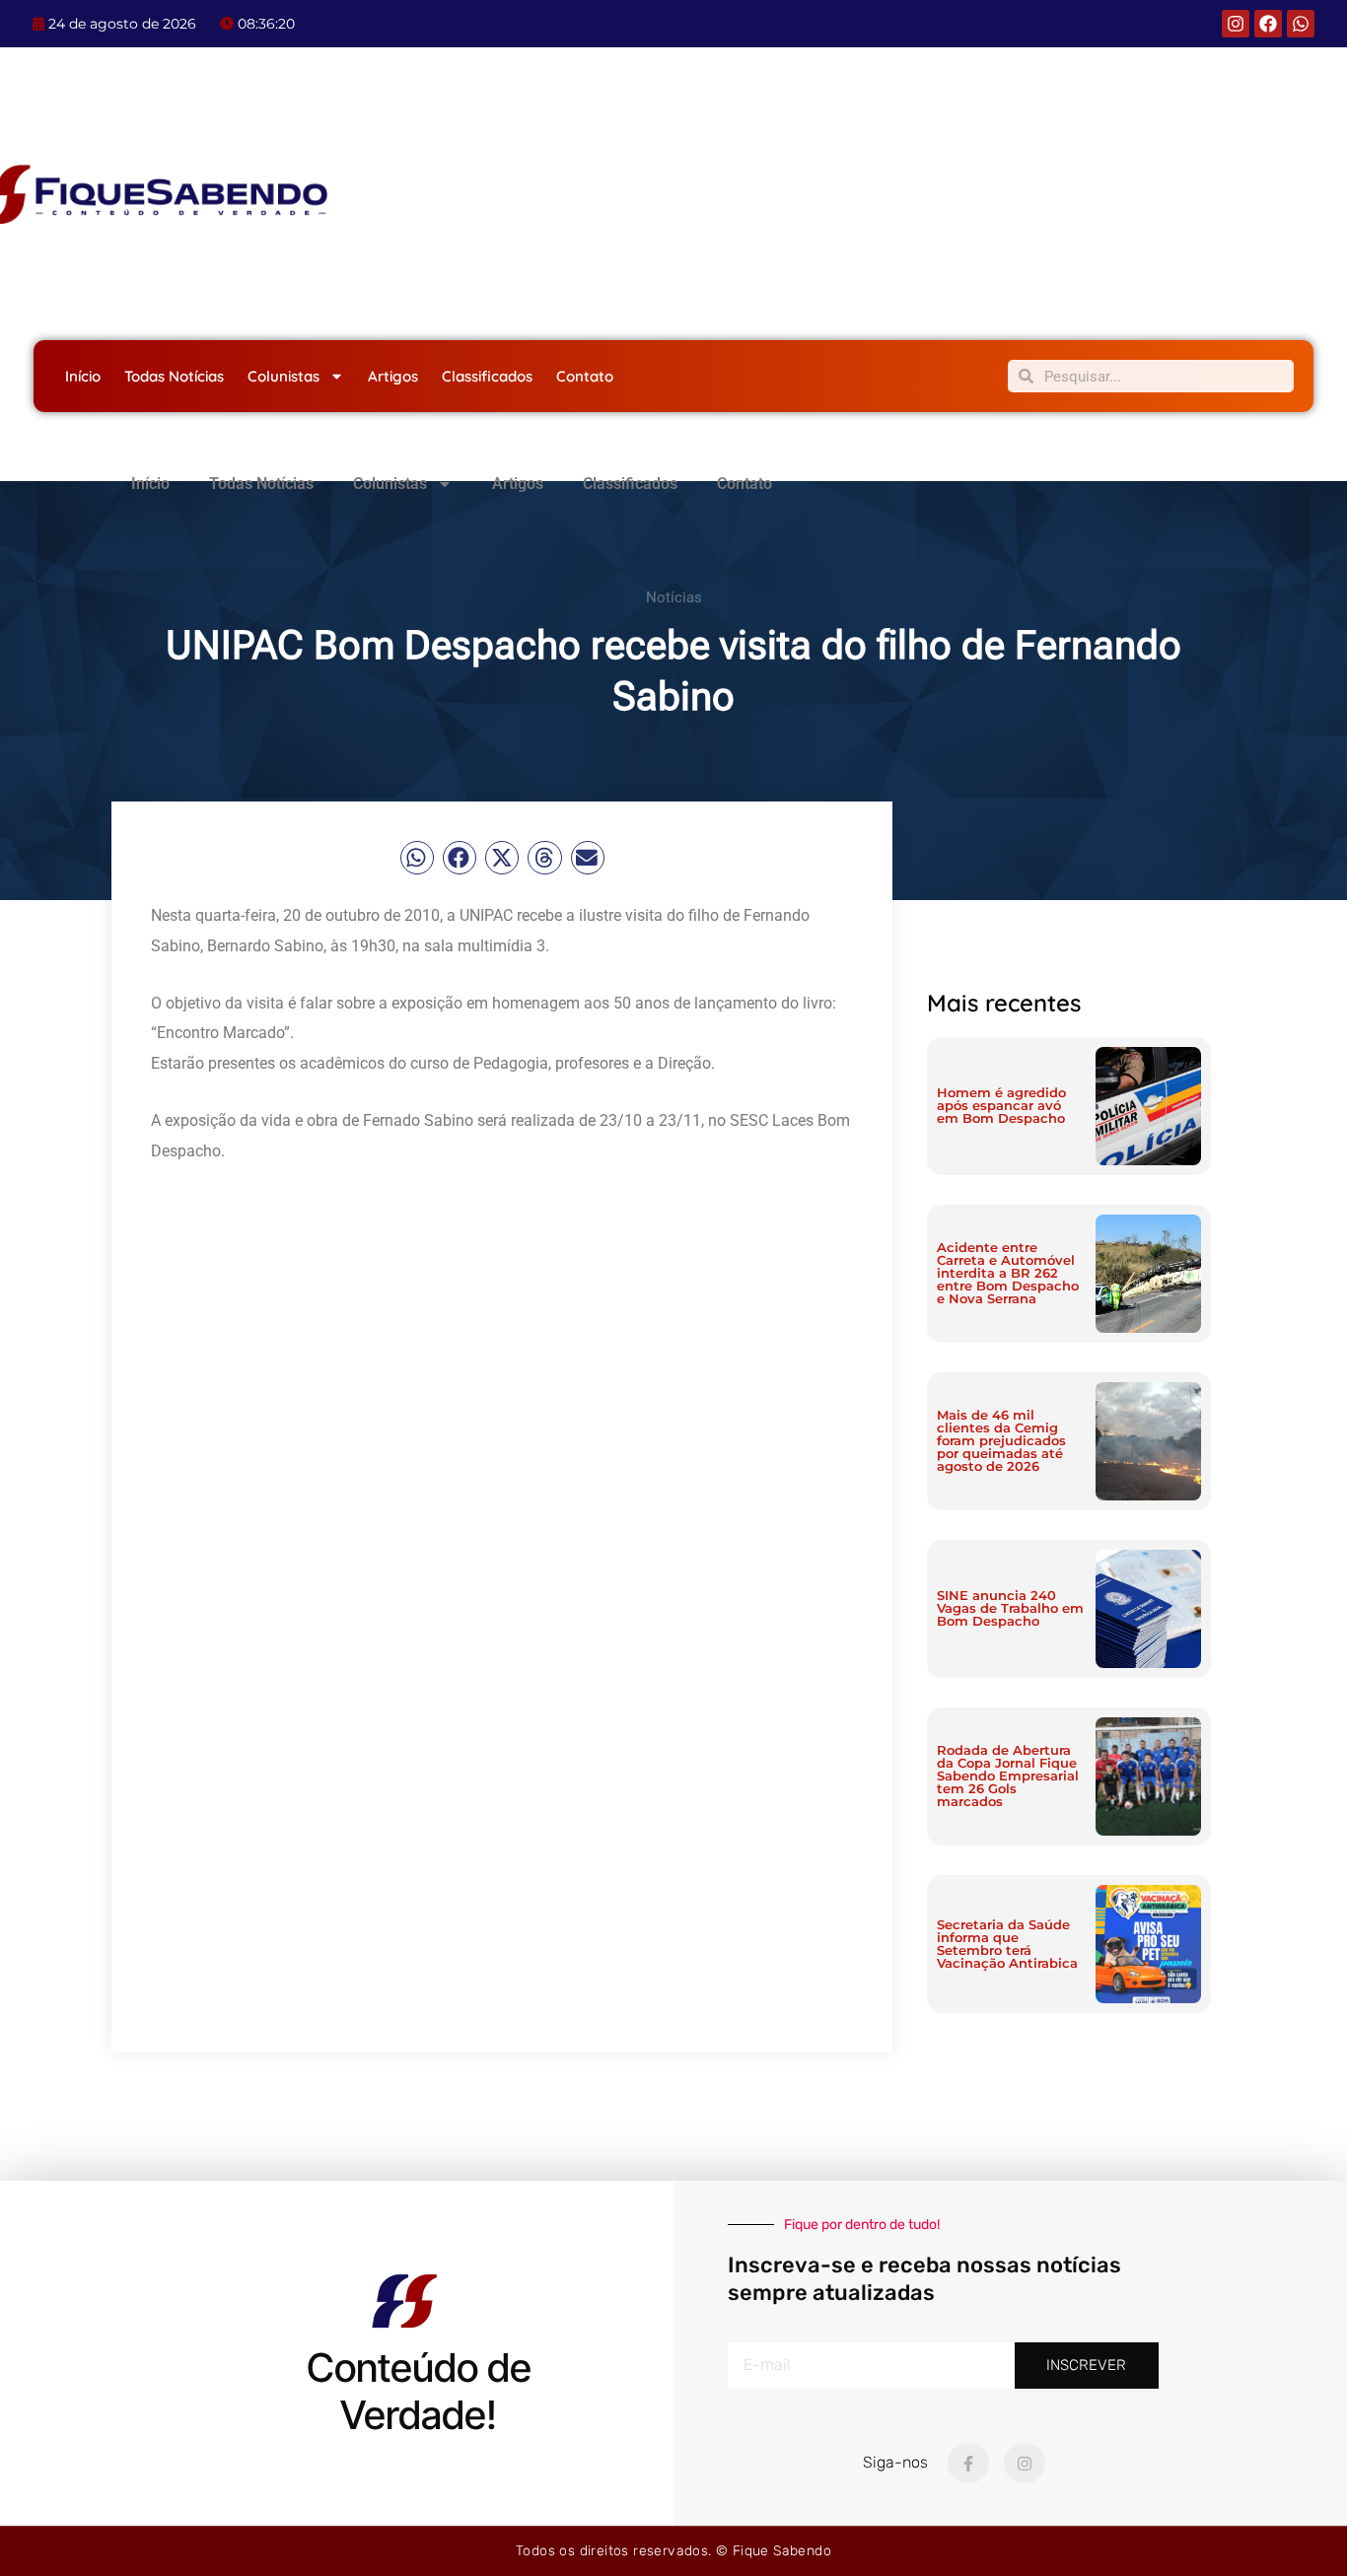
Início (83, 376)
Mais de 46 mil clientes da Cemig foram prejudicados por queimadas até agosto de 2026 (1001, 1440)
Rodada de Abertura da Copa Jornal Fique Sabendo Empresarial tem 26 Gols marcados (1008, 1775)
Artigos (393, 376)
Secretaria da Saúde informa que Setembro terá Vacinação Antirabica (1007, 1944)
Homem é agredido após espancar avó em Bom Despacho (1001, 1105)
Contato (585, 376)
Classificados (487, 376)
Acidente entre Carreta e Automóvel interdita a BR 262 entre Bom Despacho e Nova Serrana (1008, 1273)
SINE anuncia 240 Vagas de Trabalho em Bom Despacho (1010, 1608)
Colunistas (284, 376)
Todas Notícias (174, 376)
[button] (417, 858)
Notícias (674, 597)
